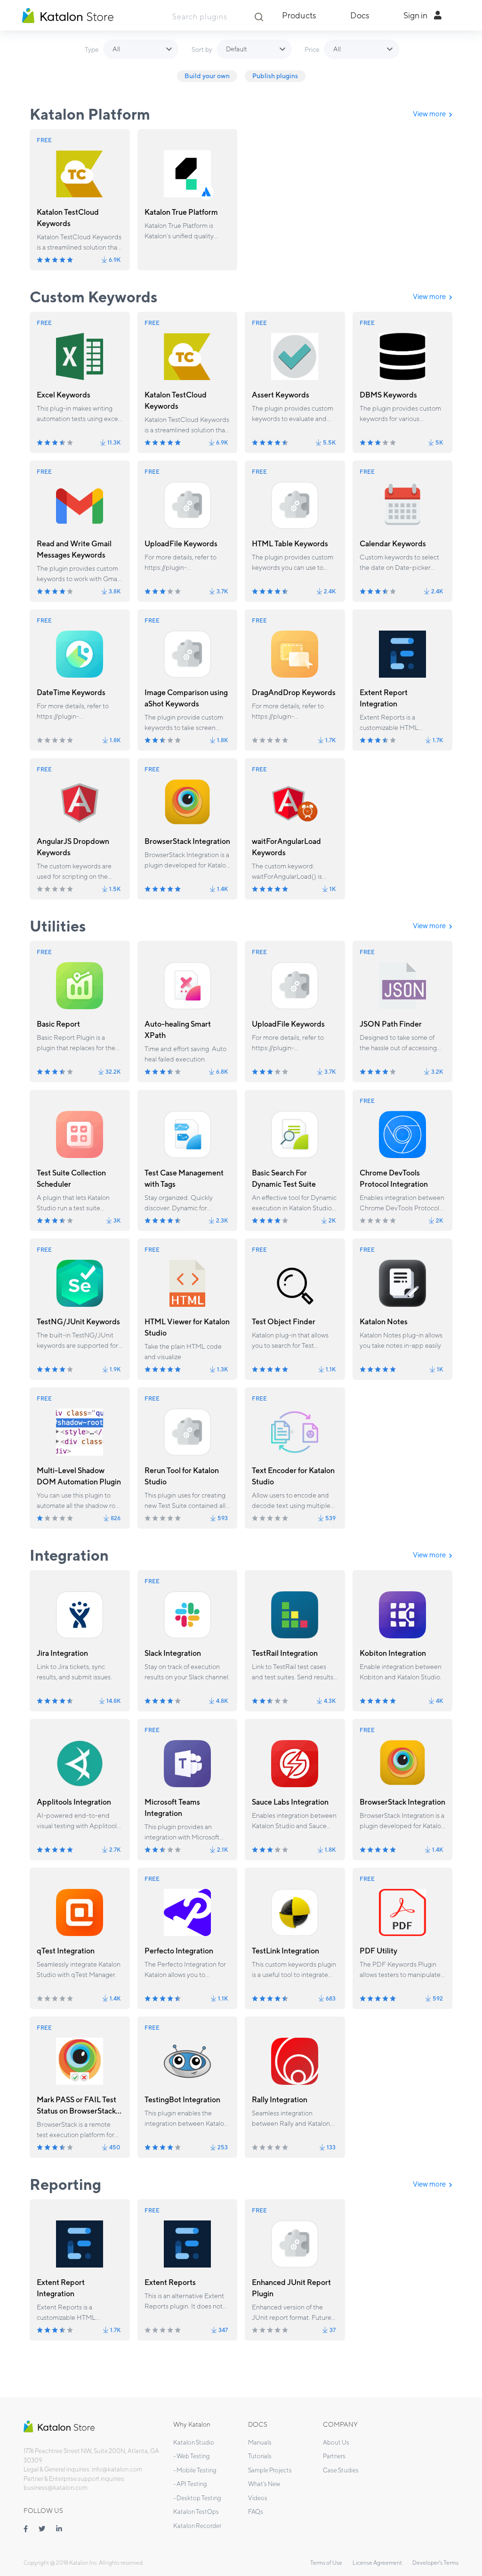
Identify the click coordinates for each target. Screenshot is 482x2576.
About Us (336, 2442)
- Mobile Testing (195, 2470)
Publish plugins (275, 76)
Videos (258, 2498)
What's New (264, 2484)
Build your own (207, 76)
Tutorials (260, 2456)
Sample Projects (270, 2470)
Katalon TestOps (196, 2512)
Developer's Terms (435, 2563)
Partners (334, 2456)
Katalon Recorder (197, 2526)
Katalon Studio (194, 2442)
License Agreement (377, 2563)
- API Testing (190, 2484)
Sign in (416, 15)
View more (430, 114)
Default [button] (237, 49)
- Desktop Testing (197, 2498)
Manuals (260, 2442)
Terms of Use (326, 2563)
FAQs (256, 2512)
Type (92, 49)
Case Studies (341, 2470)
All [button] (116, 49)
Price (312, 49)
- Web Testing (192, 2456)
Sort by (202, 49)
